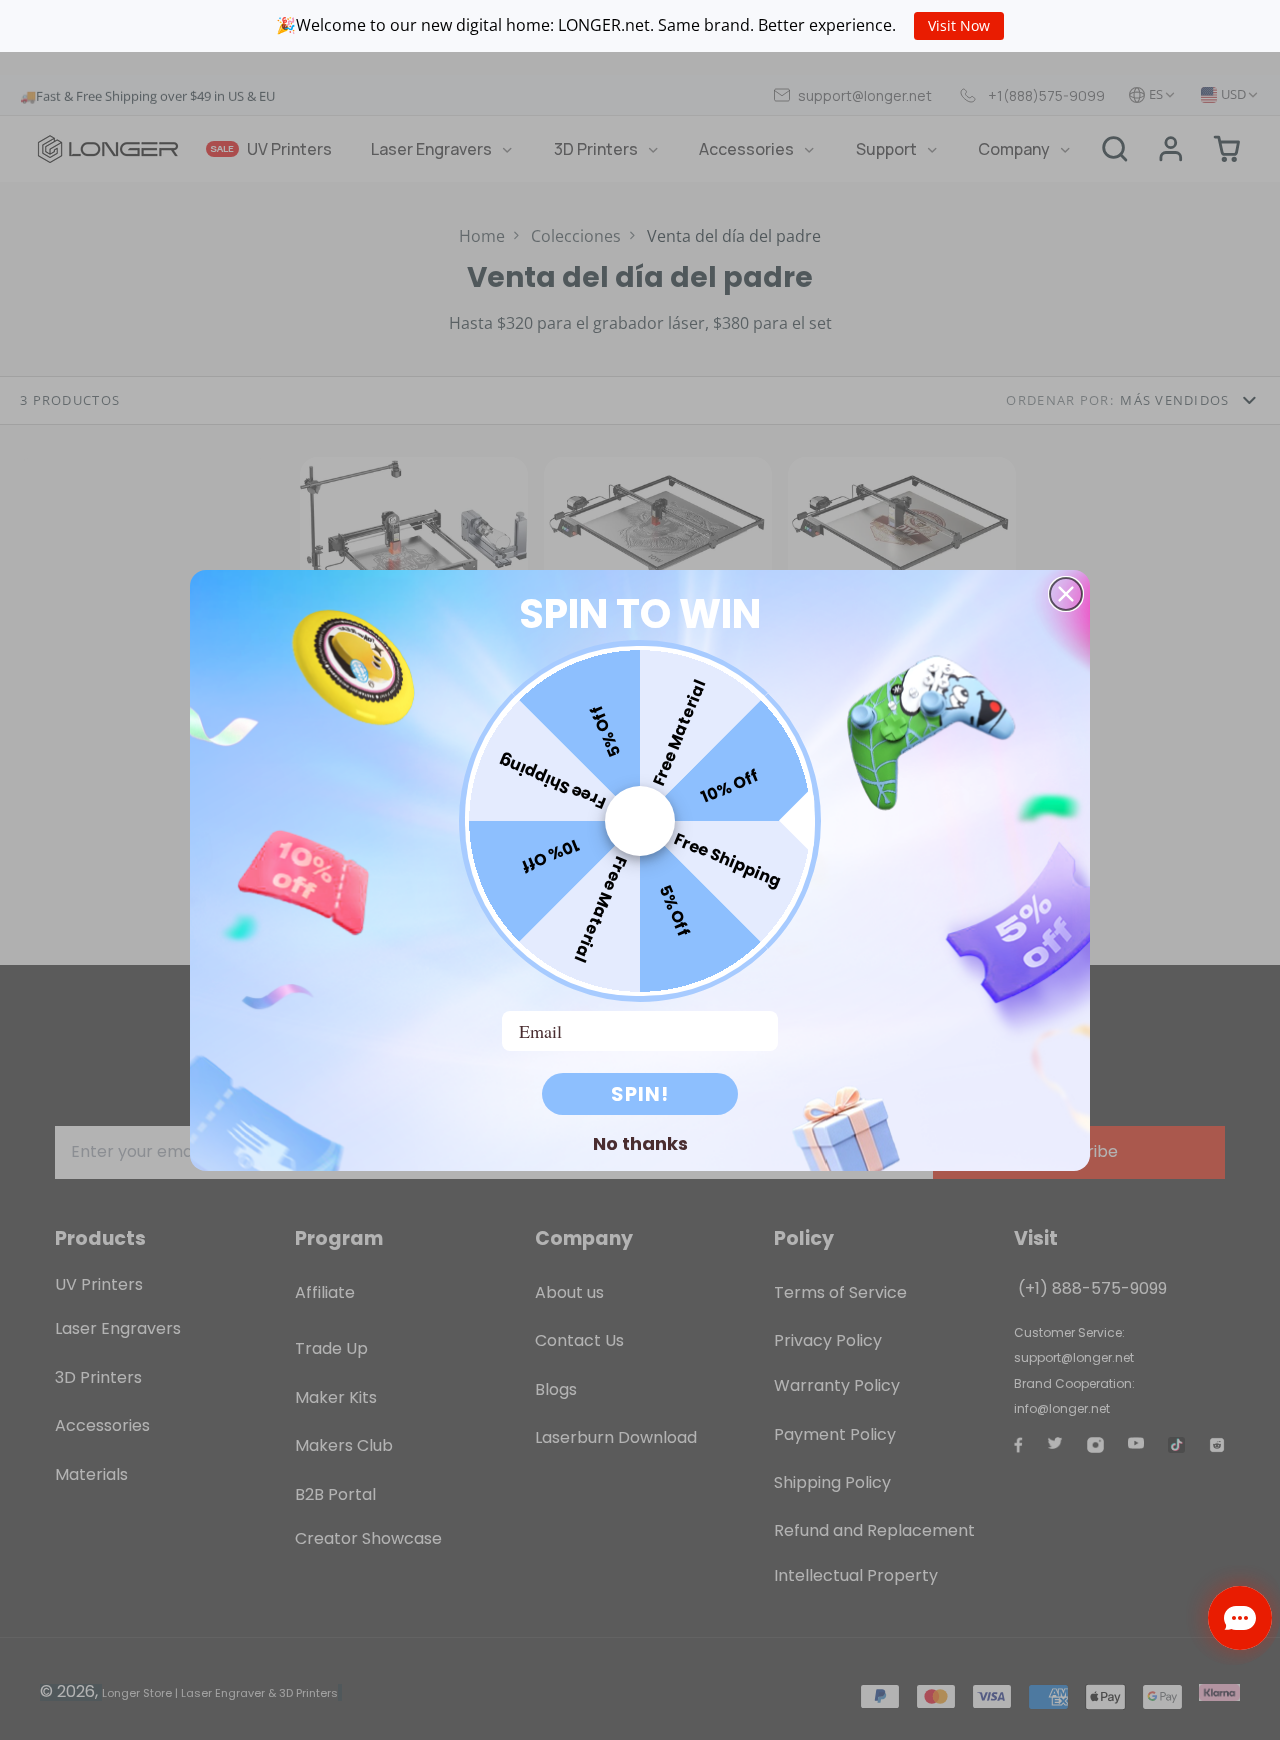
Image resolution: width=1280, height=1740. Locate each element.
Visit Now (959, 25)
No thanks (640, 1143)
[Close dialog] (1066, 594)
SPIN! (640, 1094)
